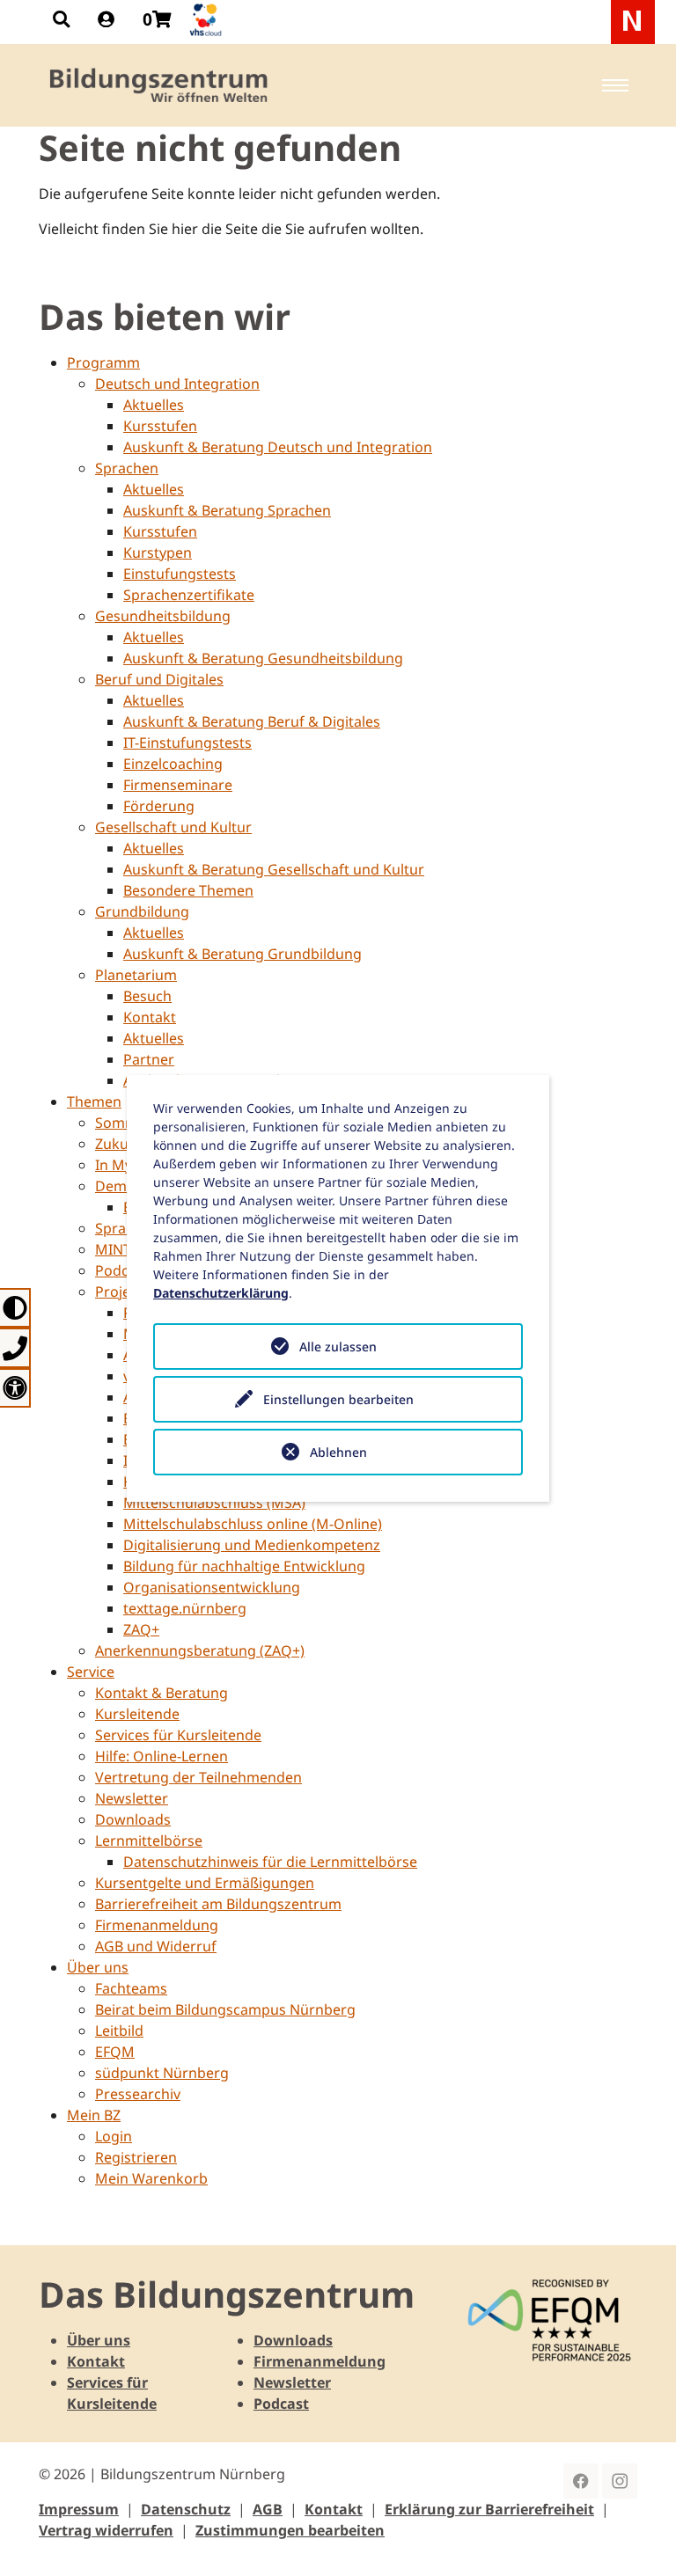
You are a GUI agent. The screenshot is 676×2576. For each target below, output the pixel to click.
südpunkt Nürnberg (162, 2073)
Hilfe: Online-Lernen (162, 1756)
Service (91, 1672)
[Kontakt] (15, 1347)
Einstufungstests (180, 574)
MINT (113, 1249)
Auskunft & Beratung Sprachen (227, 510)
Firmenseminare (178, 785)
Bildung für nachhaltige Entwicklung (244, 1566)
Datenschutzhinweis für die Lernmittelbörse (270, 1862)
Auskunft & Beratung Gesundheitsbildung (263, 658)
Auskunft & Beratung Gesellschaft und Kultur (274, 869)
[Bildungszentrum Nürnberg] (160, 85)
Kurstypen (158, 553)
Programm (103, 362)
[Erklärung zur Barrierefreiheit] (15, 1388)
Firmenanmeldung (157, 1925)
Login (114, 2136)
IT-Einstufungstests (187, 743)
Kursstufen (160, 426)
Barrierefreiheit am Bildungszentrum (218, 1904)
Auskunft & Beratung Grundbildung (242, 954)
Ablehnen (338, 1452)
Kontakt (150, 1017)
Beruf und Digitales (159, 679)
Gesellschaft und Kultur (173, 827)
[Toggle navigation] (615, 85)
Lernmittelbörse (149, 1841)
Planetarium (136, 975)
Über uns (98, 1967)
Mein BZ (94, 2115)
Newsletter (132, 1798)
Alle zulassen (338, 1347)
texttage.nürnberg (185, 1608)
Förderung (159, 806)
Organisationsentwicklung (212, 1587)
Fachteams (131, 1988)
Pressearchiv (138, 2094)
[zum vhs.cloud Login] (208, 20)
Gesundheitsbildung (163, 616)
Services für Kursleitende (178, 1735)
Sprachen (127, 468)
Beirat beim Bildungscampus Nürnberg (225, 2009)
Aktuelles (154, 405)
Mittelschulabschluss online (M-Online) (253, 1524)
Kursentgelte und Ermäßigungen (205, 1883)
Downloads (133, 1819)
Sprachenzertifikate (189, 595)
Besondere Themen (188, 890)
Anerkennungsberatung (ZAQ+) (200, 1650)
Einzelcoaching (173, 764)
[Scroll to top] (637, 2537)
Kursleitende (137, 1714)
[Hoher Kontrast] (15, 1308)
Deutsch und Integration (177, 384)
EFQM (115, 2052)
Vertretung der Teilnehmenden (198, 1777)
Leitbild (119, 2031)
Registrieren (136, 2157)
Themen (94, 1101)
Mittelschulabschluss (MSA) (214, 1503)
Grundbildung (142, 911)
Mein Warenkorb (151, 2178)
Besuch (147, 996)
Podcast (281, 2404)
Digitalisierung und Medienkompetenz (252, 1545)
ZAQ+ (141, 1629)
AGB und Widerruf (156, 1946)
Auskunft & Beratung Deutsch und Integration (278, 447)
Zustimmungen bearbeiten (290, 2530)
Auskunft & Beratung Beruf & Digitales (252, 721)
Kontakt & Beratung (162, 1693)
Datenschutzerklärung (221, 1293)
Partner (149, 1059)
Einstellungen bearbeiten (338, 1399)
